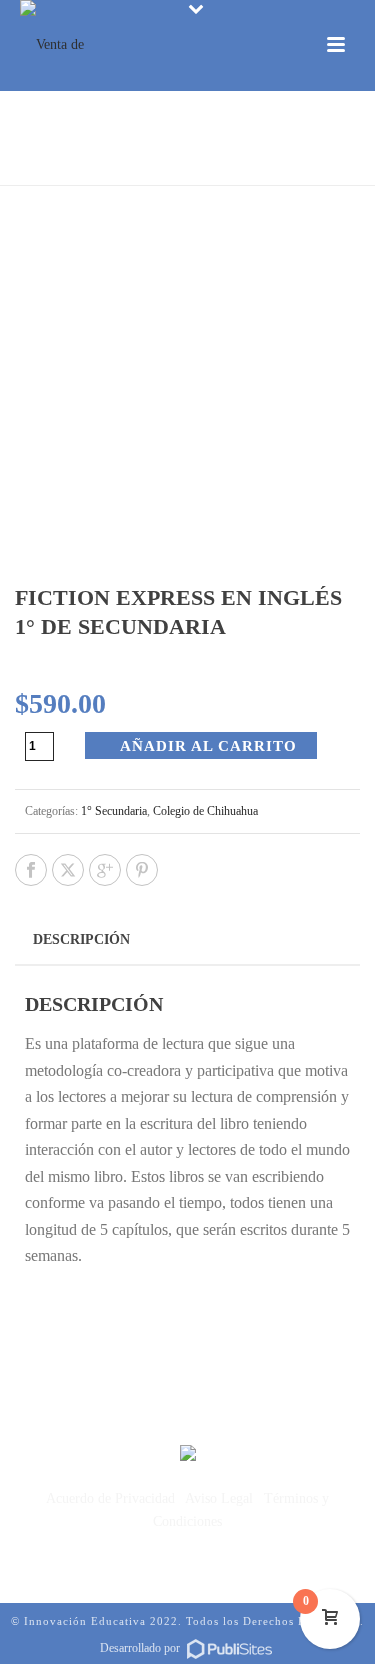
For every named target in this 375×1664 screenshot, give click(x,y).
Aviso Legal (219, 1498)
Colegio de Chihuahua (205, 811)
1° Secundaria (114, 811)
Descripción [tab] (81, 939)
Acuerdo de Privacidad (110, 1498)
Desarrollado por (141, 1648)
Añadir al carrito (208, 746)
